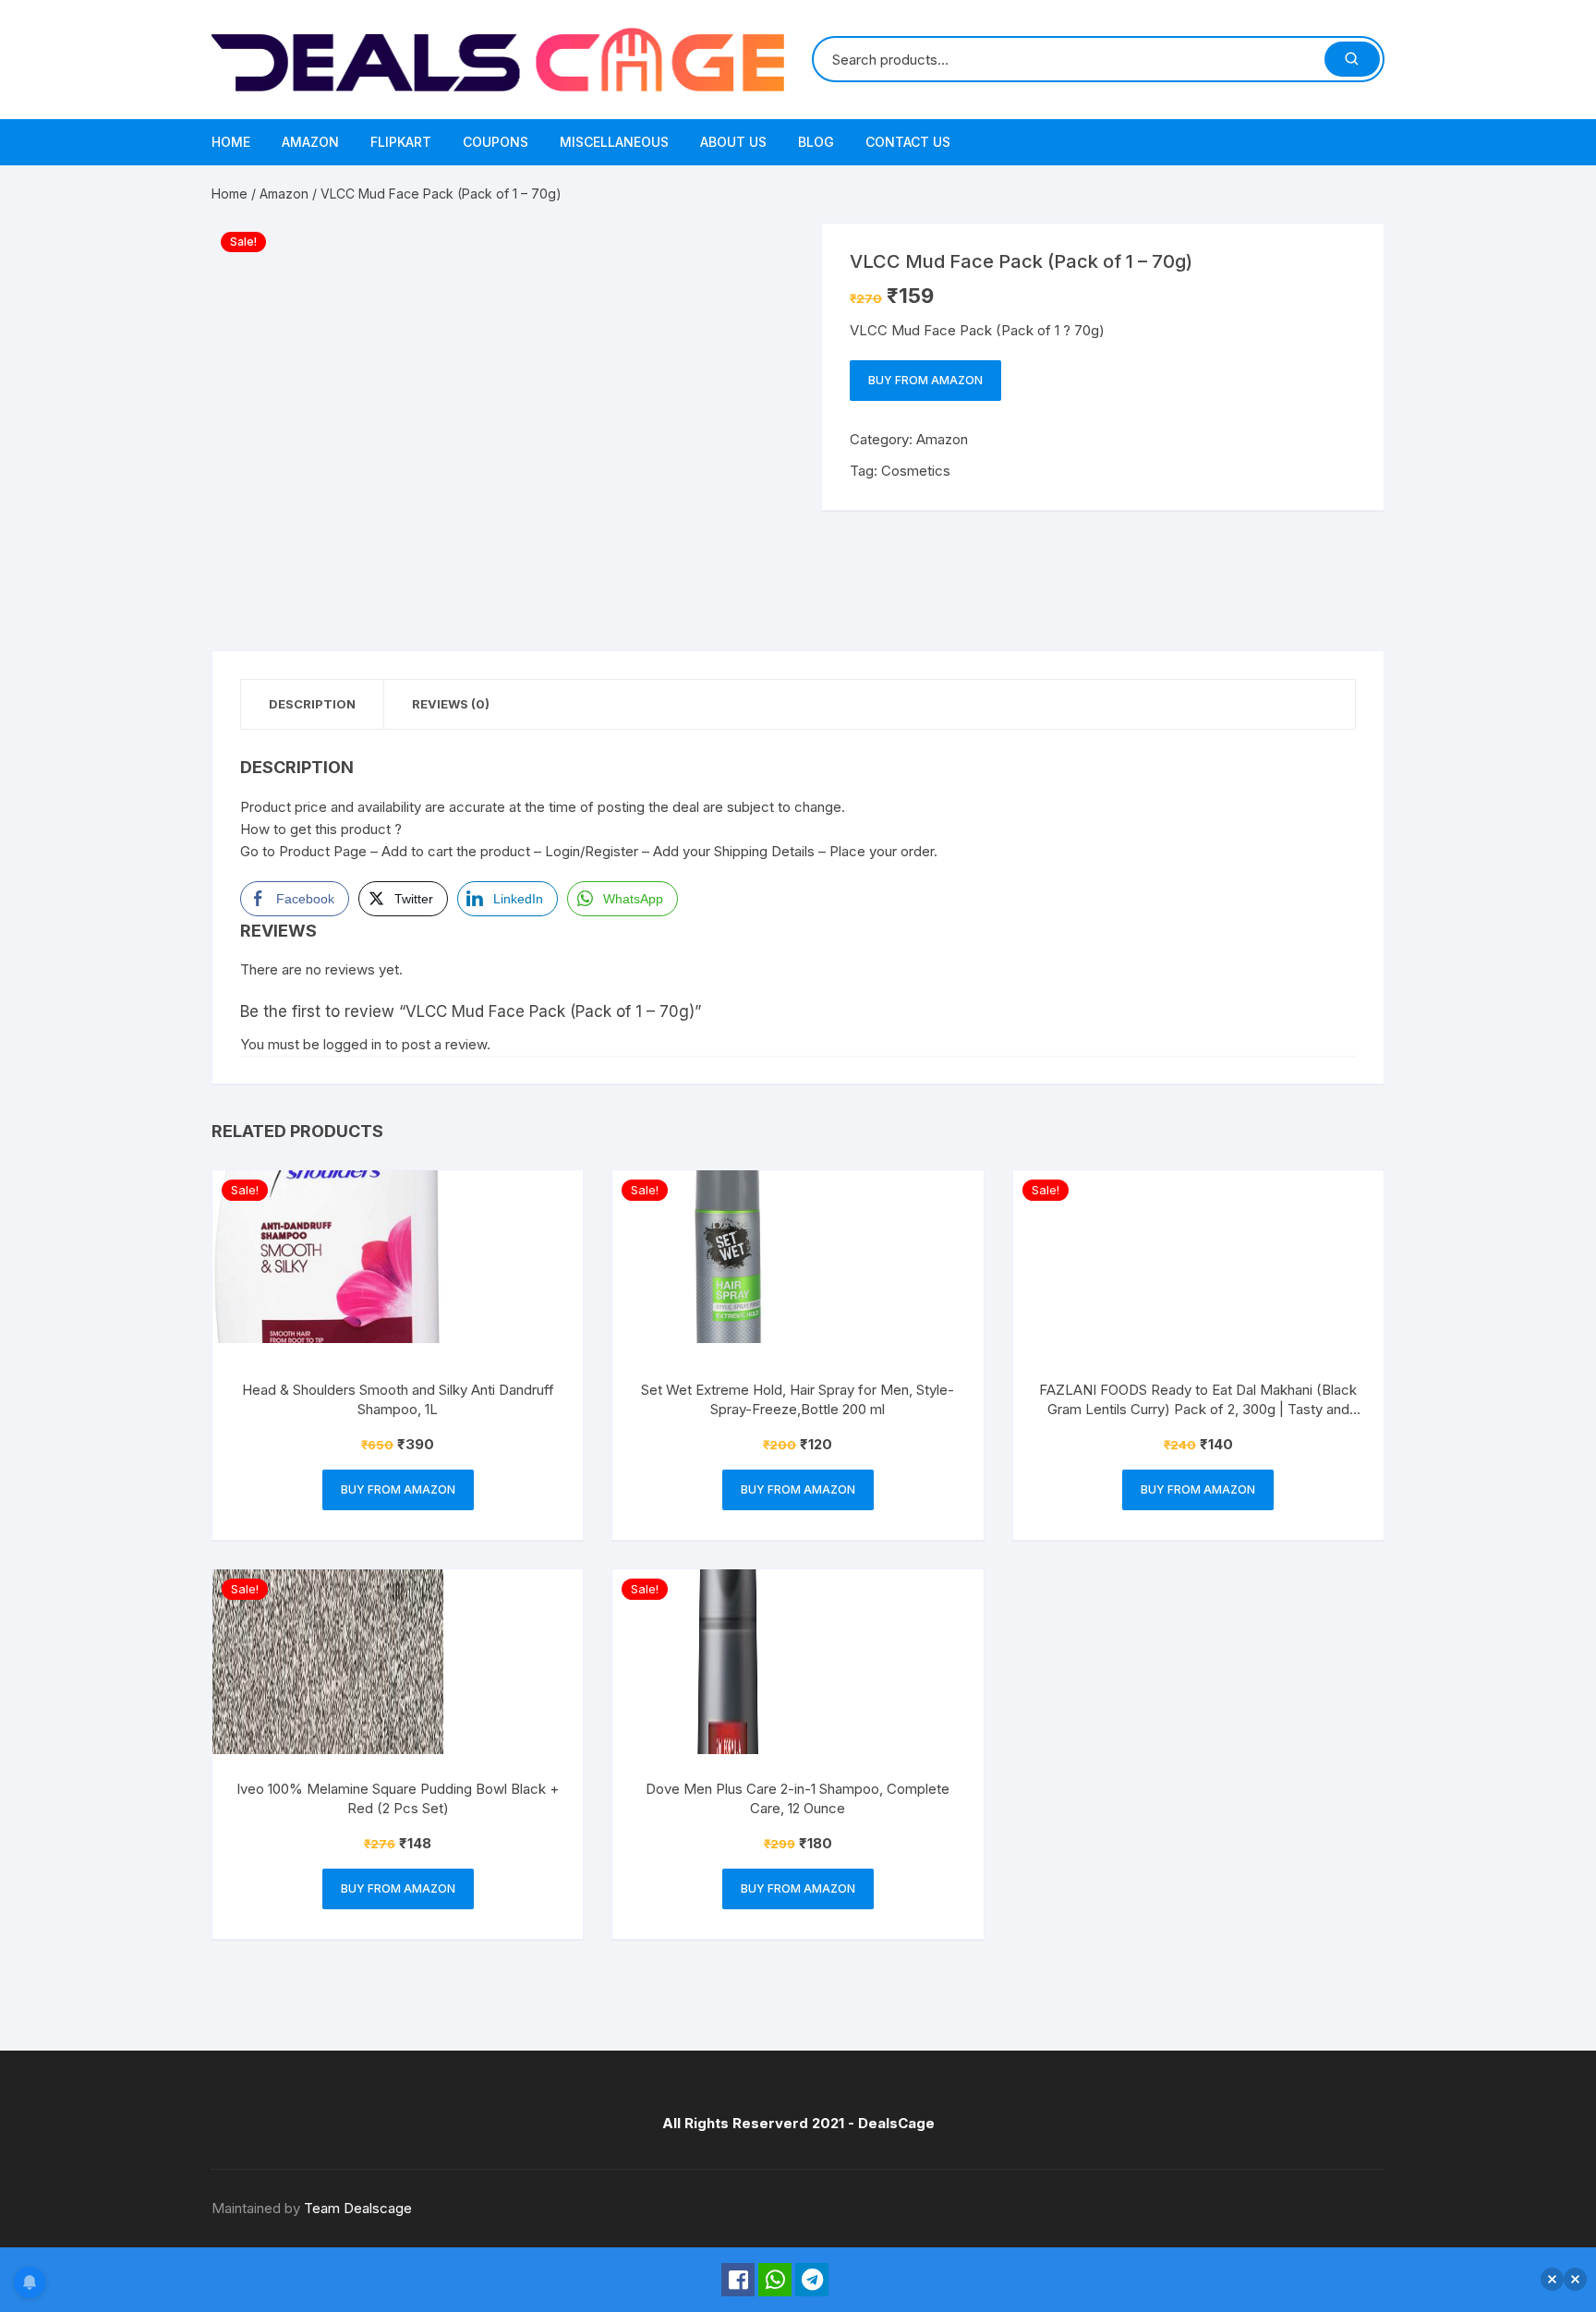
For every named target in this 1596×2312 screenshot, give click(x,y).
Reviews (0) (451, 704)
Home (231, 142)
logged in (352, 1044)
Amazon (310, 142)
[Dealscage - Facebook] (738, 2280)
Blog (816, 142)
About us (733, 142)
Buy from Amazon (925, 380)
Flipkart (401, 142)
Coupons (496, 142)
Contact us (908, 142)
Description (312, 704)
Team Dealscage (358, 2208)
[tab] (313, 704)
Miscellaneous (614, 142)
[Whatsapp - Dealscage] (775, 2280)
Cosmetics (916, 471)
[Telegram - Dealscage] (812, 2280)
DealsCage (896, 2123)
